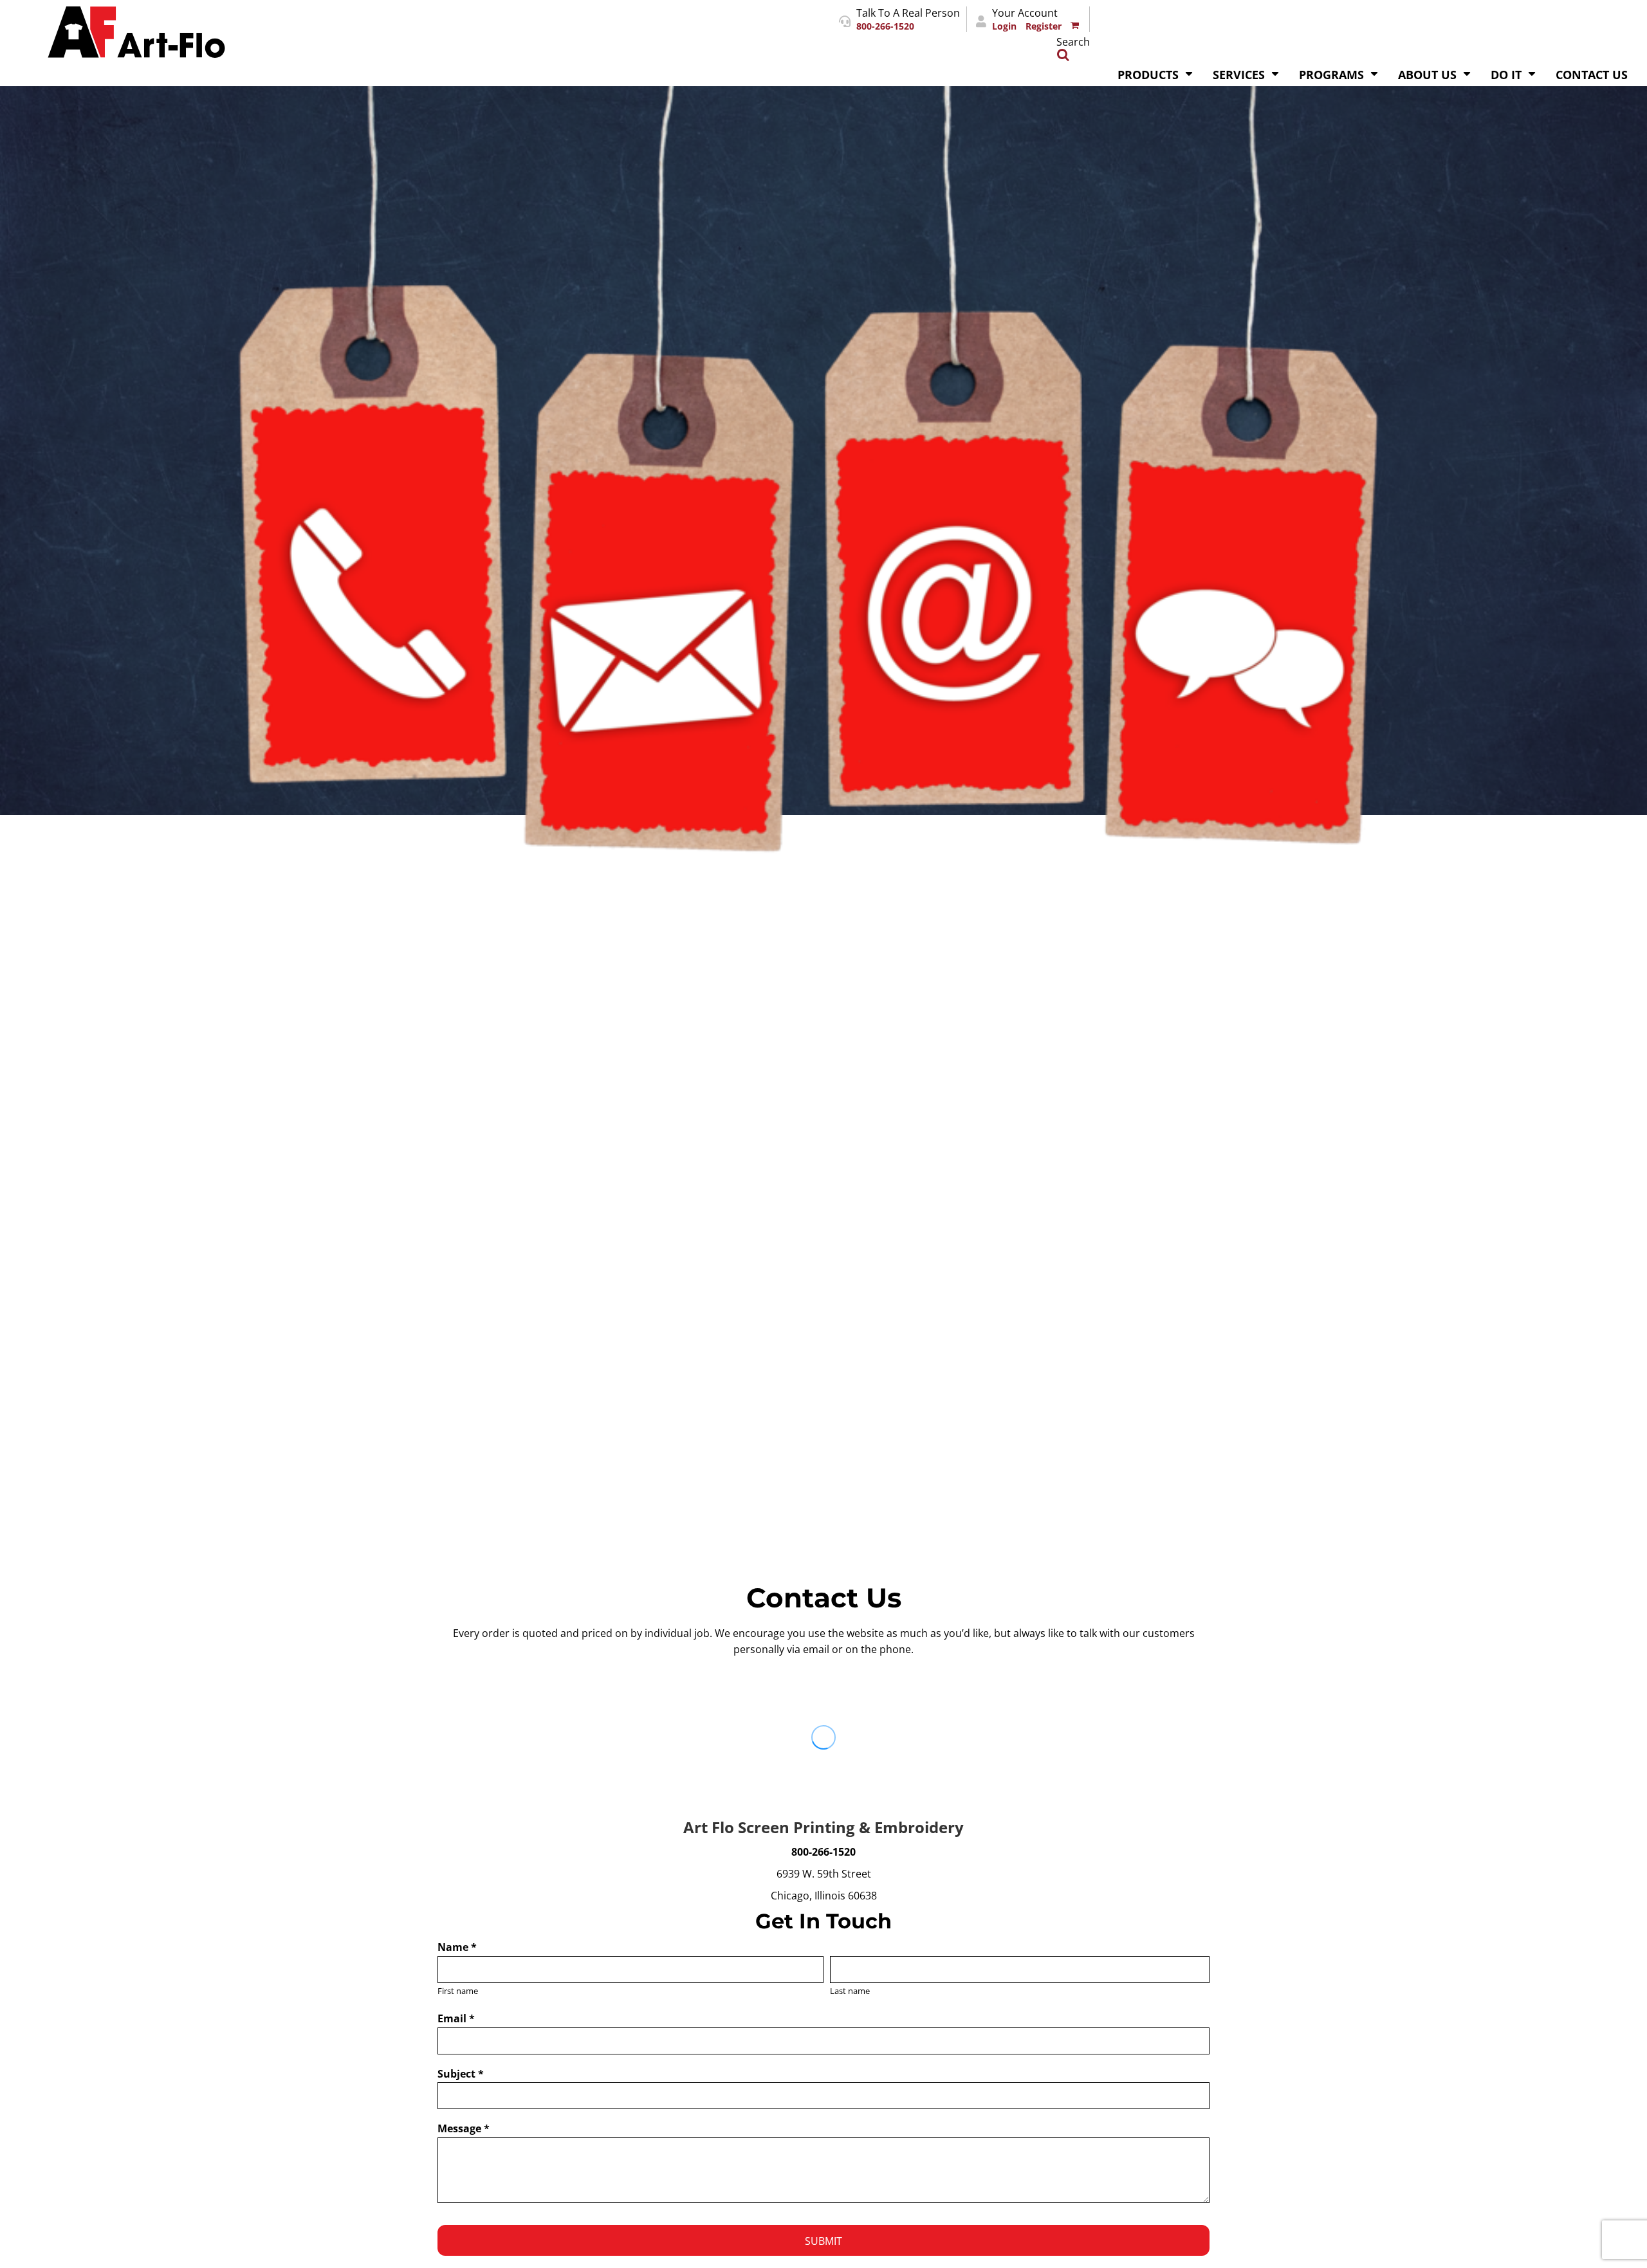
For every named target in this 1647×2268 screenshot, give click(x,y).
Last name (850, 1991)
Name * (457, 1947)
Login (1004, 26)
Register (1044, 26)
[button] (1155, 73)
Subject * (461, 2074)
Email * (456, 2018)
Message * (464, 2128)
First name (458, 1991)
